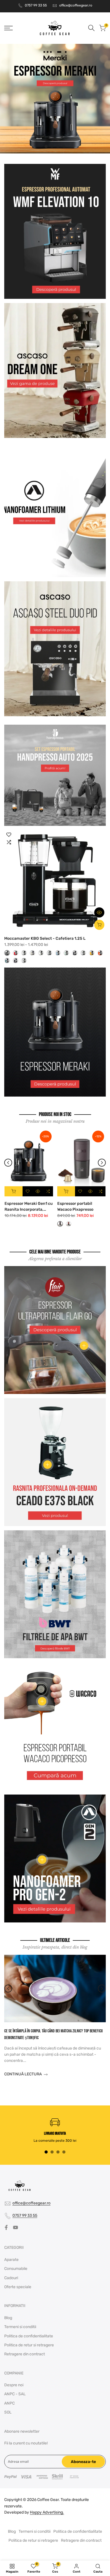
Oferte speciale (18, 2287)
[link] (55, 99)
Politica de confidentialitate (29, 2336)
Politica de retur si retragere (29, 2345)
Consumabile (16, 2269)
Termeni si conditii (20, 2327)
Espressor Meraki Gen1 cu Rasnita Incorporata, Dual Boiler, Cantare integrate (29, 1207)
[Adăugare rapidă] (99, 925)
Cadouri (11, 2278)
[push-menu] (8, 28)
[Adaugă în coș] (14, 1191)
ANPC (9, 2403)
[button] (9, 835)
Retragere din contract (25, 2354)
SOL (8, 2412)
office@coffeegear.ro (76, 5)
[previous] (8, 1163)
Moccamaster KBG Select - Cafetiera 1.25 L (45, 938)
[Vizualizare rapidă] (99, 912)
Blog (8, 2318)
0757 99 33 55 (36, 5)
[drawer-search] (91, 28)
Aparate (11, 2260)
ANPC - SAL (15, 2394)
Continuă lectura (23, 2074)
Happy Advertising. (47, 2512)
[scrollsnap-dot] (46, 2152)
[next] (102, 1163)
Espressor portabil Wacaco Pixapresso (75, 1206)
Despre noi (14, 2385)
